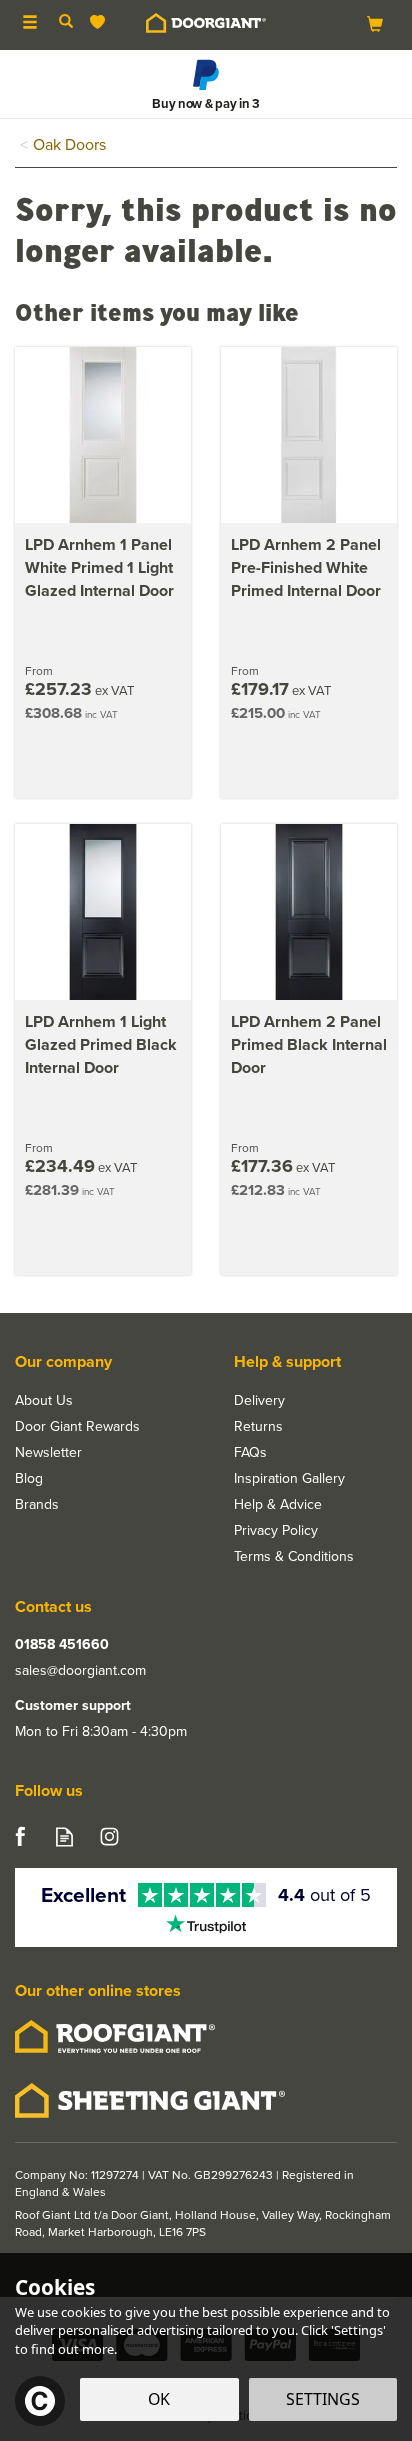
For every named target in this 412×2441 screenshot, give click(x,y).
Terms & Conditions (294, 1557)
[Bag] (375, 23)
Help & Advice (278, 1505)
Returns (258, 1427)
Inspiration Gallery (289, 1479)
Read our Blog (64, 1836)
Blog (29, 1479)
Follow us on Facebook (19, 1836)
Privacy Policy (276, 1531)
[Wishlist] (101, 22)
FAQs (250, 1453)
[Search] (66, 23)
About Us (44, 1401)
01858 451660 (62, 1645)
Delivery (259, 1401)
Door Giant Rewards (77, 1427)
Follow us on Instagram (109, 1836)
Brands (37, 1505)
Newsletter (48, 1453)
